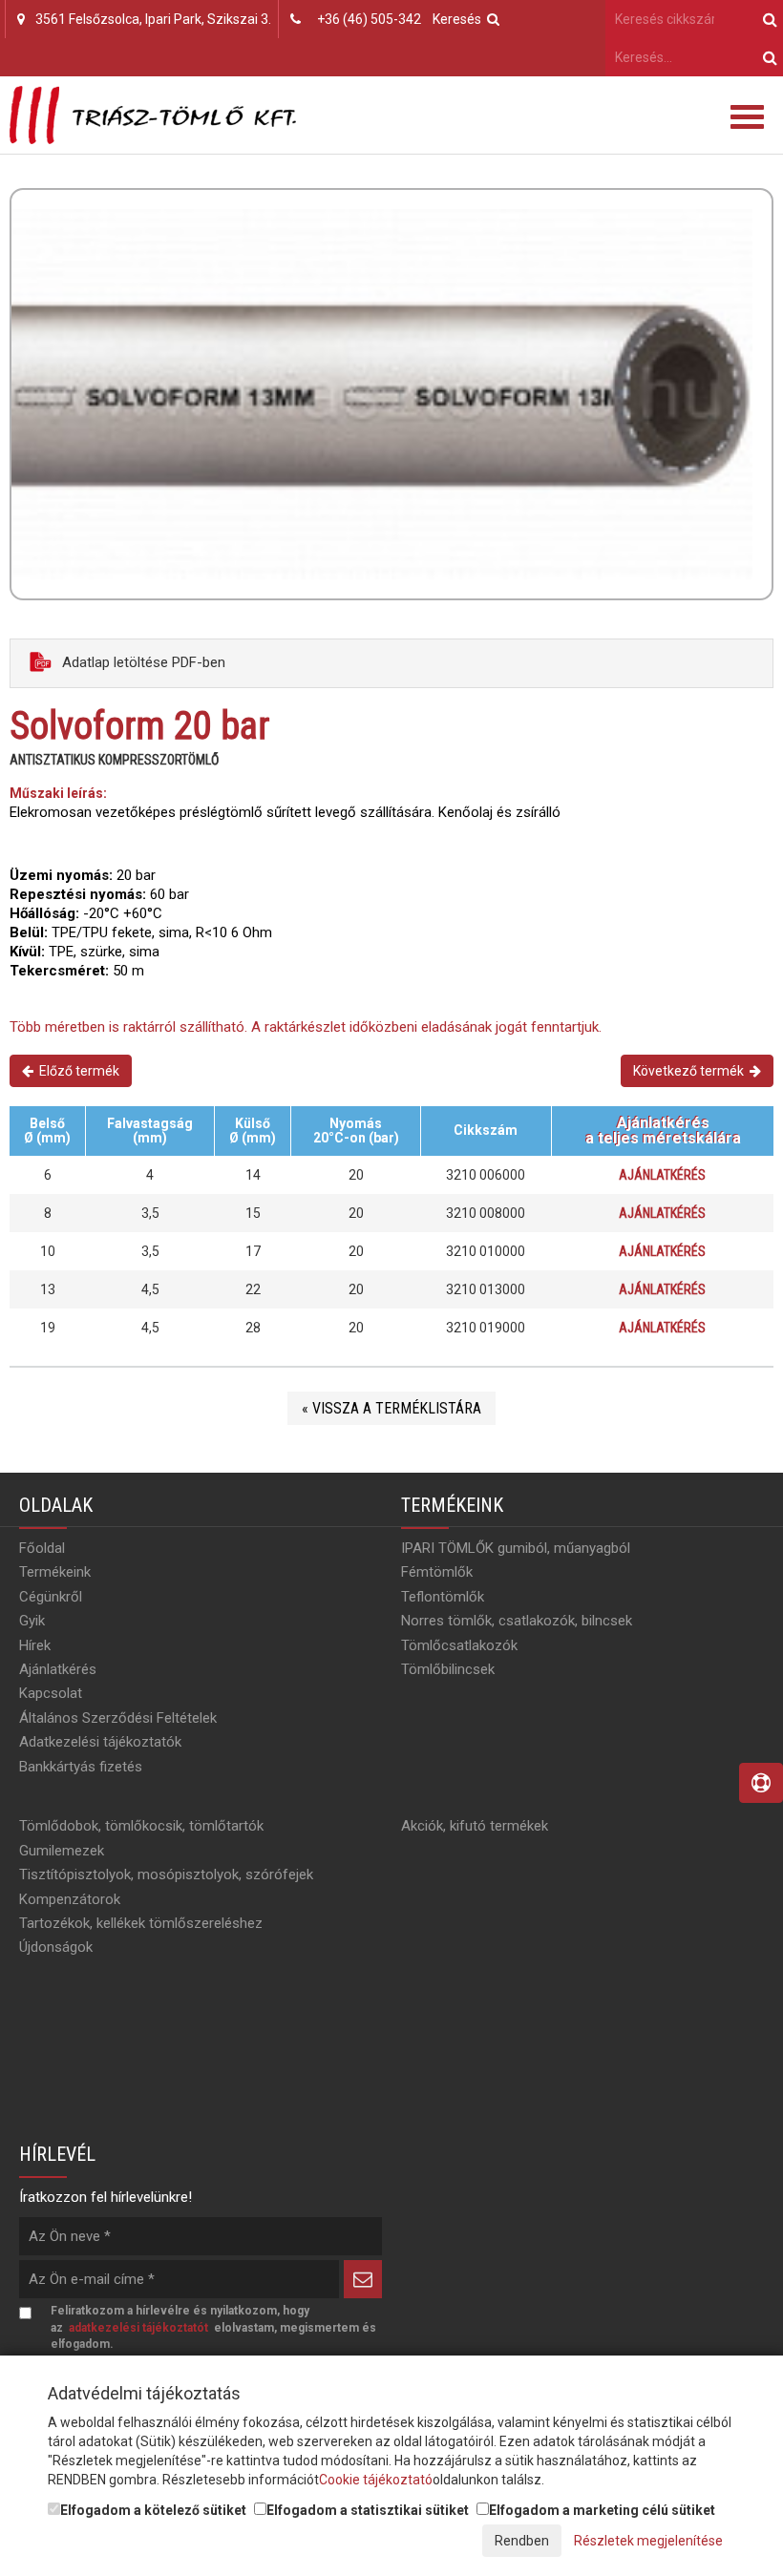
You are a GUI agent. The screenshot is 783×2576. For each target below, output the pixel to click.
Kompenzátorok (70, 1899)
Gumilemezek (62, 1851)
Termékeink (55, 1572)
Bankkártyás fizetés (81, 1767)
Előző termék (76, 1071)
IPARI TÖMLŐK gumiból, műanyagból (516, 1548)
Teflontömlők (443, 1597)
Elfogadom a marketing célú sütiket (602, 2510)
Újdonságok (56, 1947)
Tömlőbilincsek (448, 1669)
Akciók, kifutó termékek (475, 1826)
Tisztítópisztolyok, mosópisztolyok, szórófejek (166, 1874)
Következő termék (691, 1071)
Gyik (32, 1621)
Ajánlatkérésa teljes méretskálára (663, 1131)
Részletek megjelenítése (648, 2541)
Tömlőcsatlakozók (459, 1645)
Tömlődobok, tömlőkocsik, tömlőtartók (141, 1826)
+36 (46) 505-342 (369, 19)
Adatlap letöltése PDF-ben (142, 662)
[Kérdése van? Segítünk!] (761, 1783)
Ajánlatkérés (662, 1175)
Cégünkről (51, 1597)
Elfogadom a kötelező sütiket (153, 2510)
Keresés (460, 19)
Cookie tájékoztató (376, 2480)
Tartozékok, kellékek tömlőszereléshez (141, 1923)
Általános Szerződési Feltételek (118, 1718)
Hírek (35, 1645)
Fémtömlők (437, 1572)
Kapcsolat (51, 1693)
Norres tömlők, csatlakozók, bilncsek (517, 1621)
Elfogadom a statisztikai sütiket (368, 2510)
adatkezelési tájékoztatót (138, 2328)
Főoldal (42, 1548)
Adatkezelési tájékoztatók (100, 1742)
